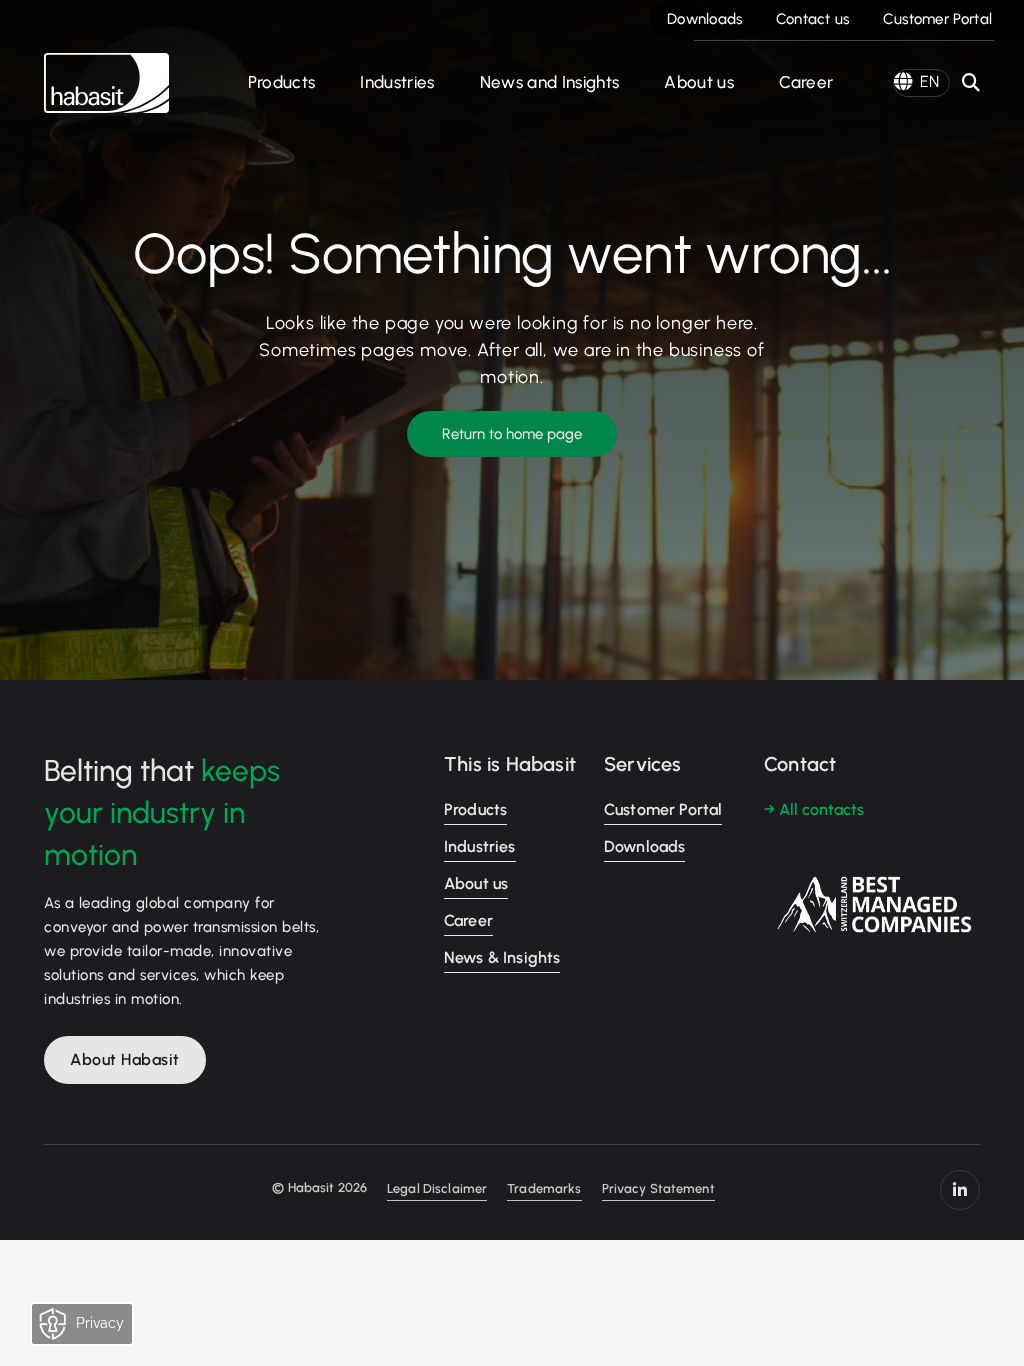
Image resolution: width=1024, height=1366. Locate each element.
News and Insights (550, 82)
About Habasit (125, 1059)
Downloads (705, 19)
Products (282, 82)
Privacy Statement (658, 1188)
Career (806, 82)
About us (699, 82)
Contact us (813, 19)
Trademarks (544, 1188)
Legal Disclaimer (437, 1188)
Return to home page (512, 434)
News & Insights (502, 957)
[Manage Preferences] (101, 1329)
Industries (397, 82)
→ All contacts (814, 809)
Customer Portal (938, 19)
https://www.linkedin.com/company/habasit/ (960, 1190)
